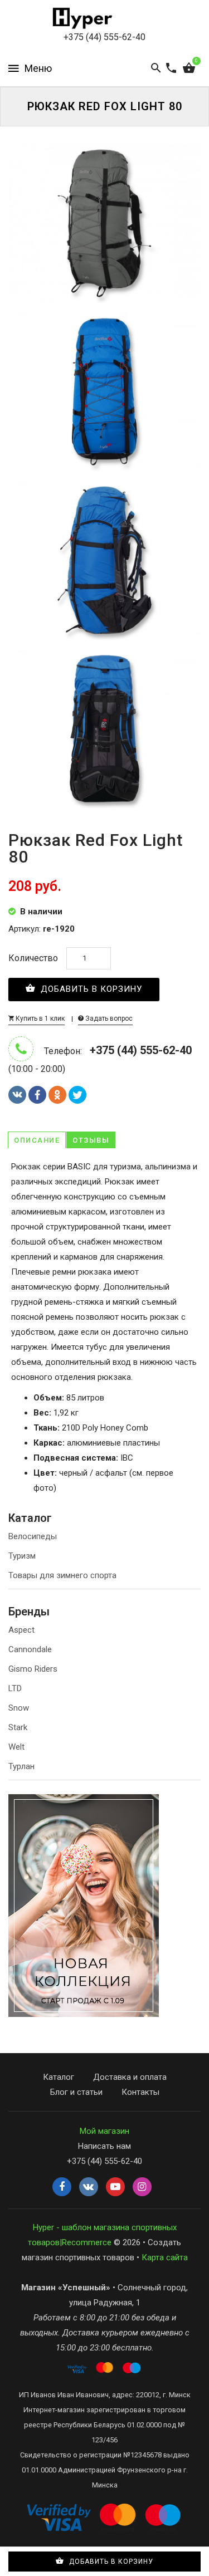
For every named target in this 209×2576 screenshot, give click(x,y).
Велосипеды (33, 1536)
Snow (19, 1708)
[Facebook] (37, 1095)
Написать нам (104, 2146)
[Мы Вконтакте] (89, 2187)
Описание (37, 1140)
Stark (18, 1727)
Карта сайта (165, 2257)
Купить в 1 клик (39, 1018)
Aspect (21, 1630)
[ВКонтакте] (17, 1095)
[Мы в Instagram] (142, 2187)
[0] (189, 68)
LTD (15, 1688)
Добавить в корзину (90, 989)
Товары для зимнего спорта (62, 1575)
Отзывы (91, 1140)
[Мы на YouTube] (115, 2187)
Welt (16, 1747)
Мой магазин (104, 2131)
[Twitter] (77, 1095)
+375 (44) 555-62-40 (104, 37)
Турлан (21, 1766)
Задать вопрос (108, 1018)
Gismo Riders (33, 1669)
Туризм (22, 1556)
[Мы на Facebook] (62, 2187)
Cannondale (30, 1649)
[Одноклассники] (57, 1095)
